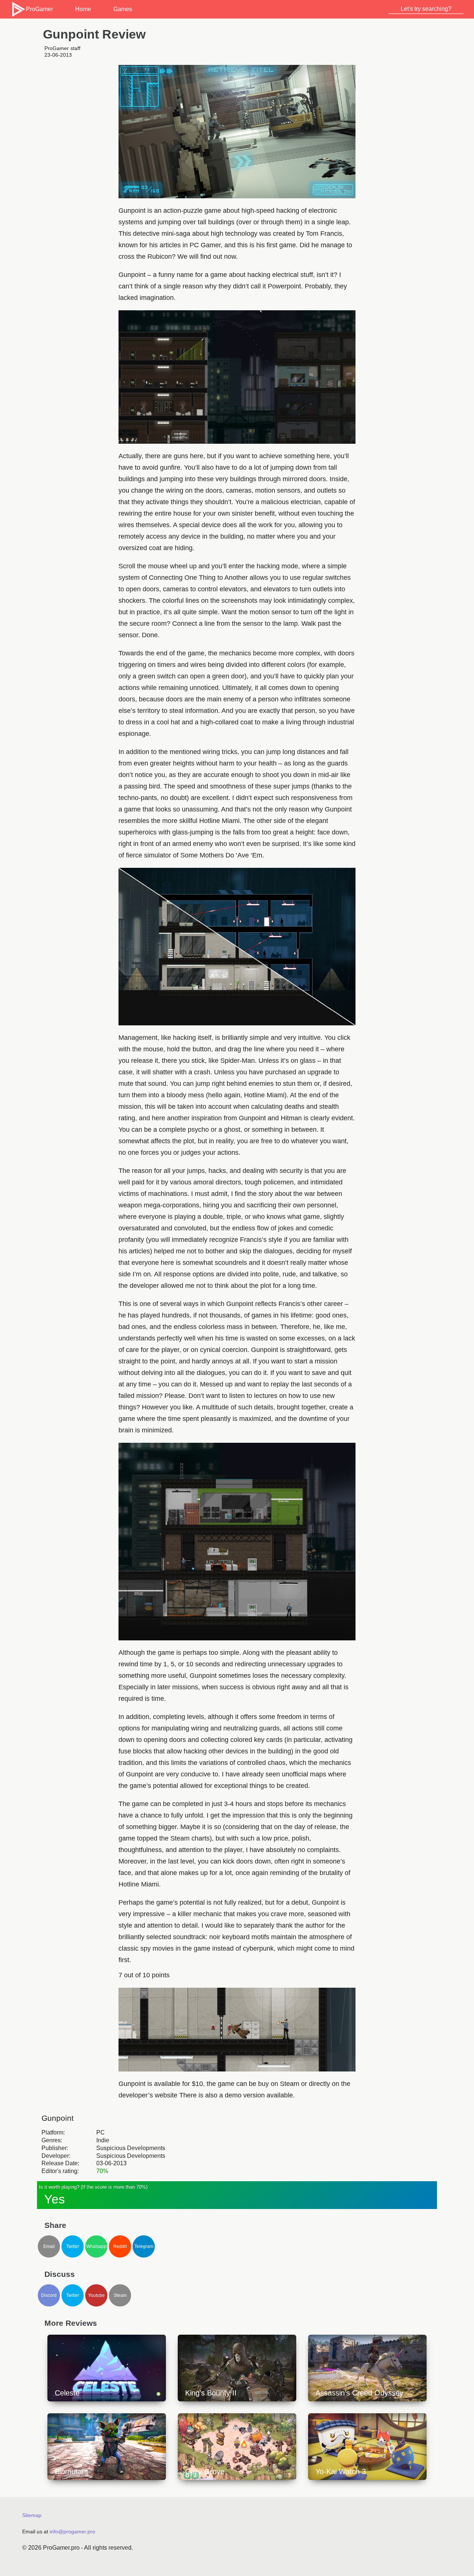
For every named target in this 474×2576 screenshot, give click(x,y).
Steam (120, 2295)
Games (123, 9)
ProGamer (39, 9)
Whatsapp (96, 2246)
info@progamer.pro (72, 2532)
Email (49, 2246)
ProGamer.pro (61, 2548)
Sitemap (32, 2515)
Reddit (120, 2246)
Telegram (144, 2246)
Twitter (73, 2246)
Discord (49, 2295)
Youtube (96, 2295)
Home (83, 9)
